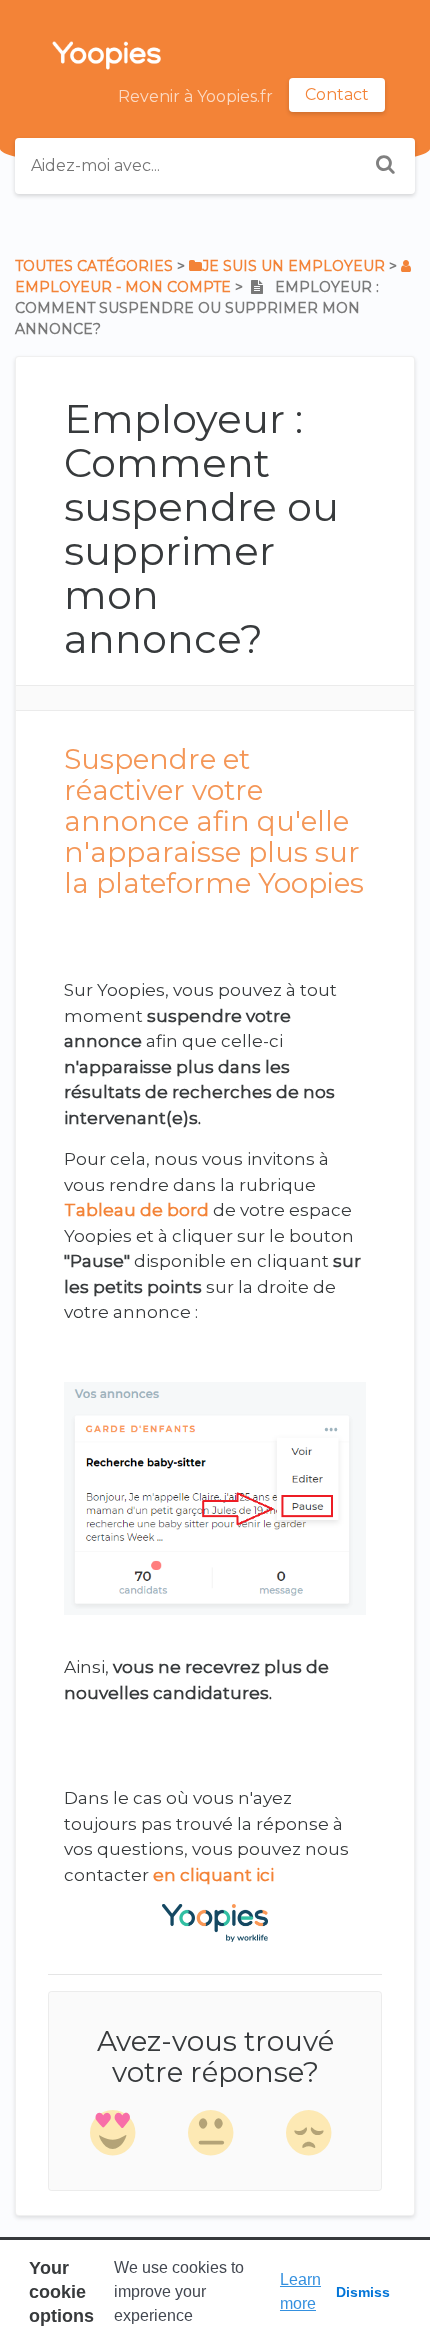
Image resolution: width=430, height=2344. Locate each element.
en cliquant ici (213, 1875)
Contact (337, 94)
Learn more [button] (300, 2291)
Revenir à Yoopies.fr (195, 96)
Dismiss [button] (363, 2292)
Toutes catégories (94, 266)
